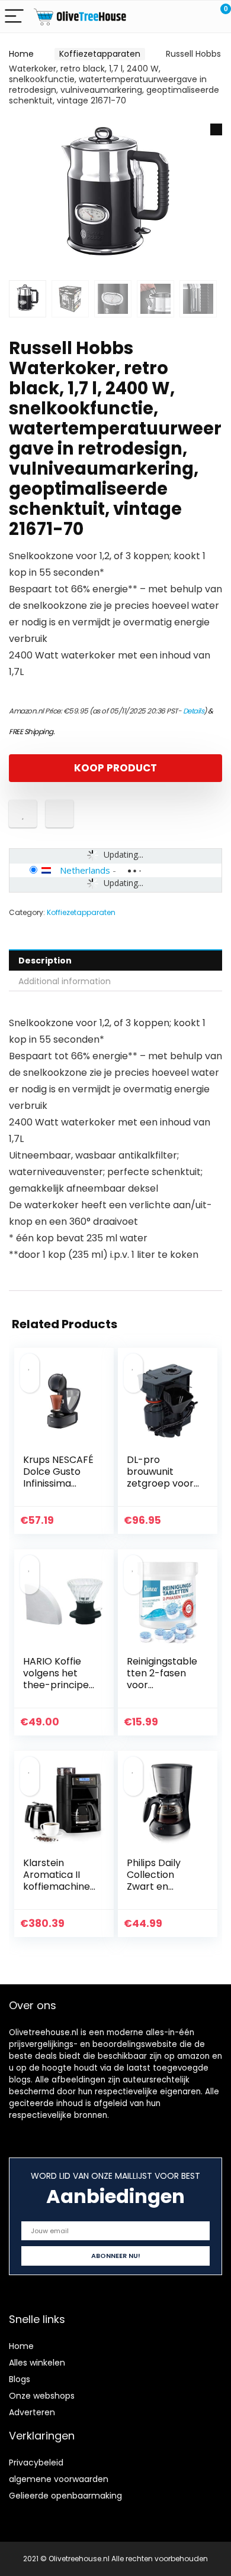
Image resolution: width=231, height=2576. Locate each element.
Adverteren (32, 2412)
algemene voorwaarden (59, 2479)
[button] (216, 129)
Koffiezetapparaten (100, 54)
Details (194, 711)
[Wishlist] (194, 17)
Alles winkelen (37, 2363)
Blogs (20, 2379)
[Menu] (14, 17)
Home (21, 54)
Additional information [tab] (65, 981)
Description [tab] (45, 961)
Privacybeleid (36, 2463)
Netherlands (85, 870)
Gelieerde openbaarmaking (65, 2496)
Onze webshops (42, 2396)
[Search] (169, 17)
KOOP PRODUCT (115, 768)
